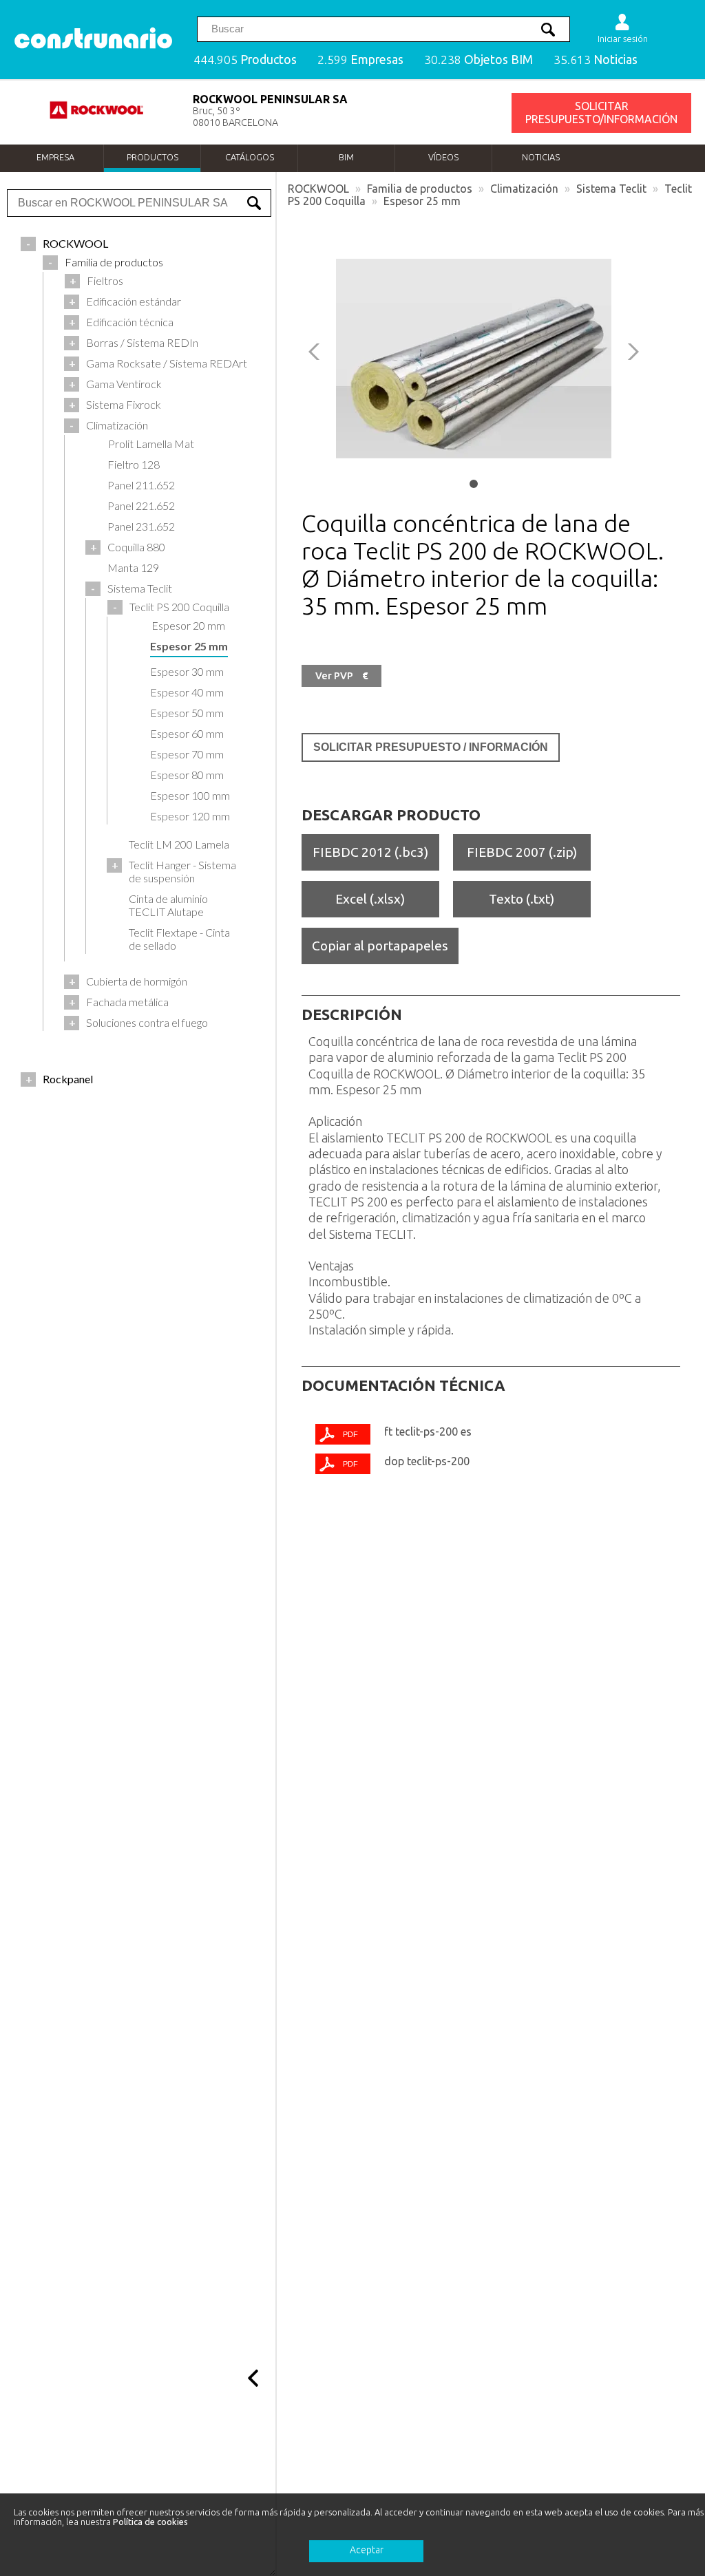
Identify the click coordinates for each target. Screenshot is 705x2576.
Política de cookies (150, 2522)
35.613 (596, 60)
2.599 (360, 60)
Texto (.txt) (522, 899)
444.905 (245, 60)
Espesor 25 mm (422, 201)
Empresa (55, 157)
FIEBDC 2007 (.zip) (522, 852)
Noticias (541, 157)
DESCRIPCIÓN (352, 1014)
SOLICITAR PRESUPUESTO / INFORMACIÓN (431, 747)
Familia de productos (420, 189)
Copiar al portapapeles (380, 946)
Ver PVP (341, 676)
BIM (346, 157)
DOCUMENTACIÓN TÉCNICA (403, 1385)
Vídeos (443, 157)
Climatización (524, 189)
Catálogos (250, 157)
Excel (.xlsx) (370, 899)
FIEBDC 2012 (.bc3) (370, 852)
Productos (152, 157)
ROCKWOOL (318, 189)
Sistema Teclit (611, 189)
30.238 (478, 60)
